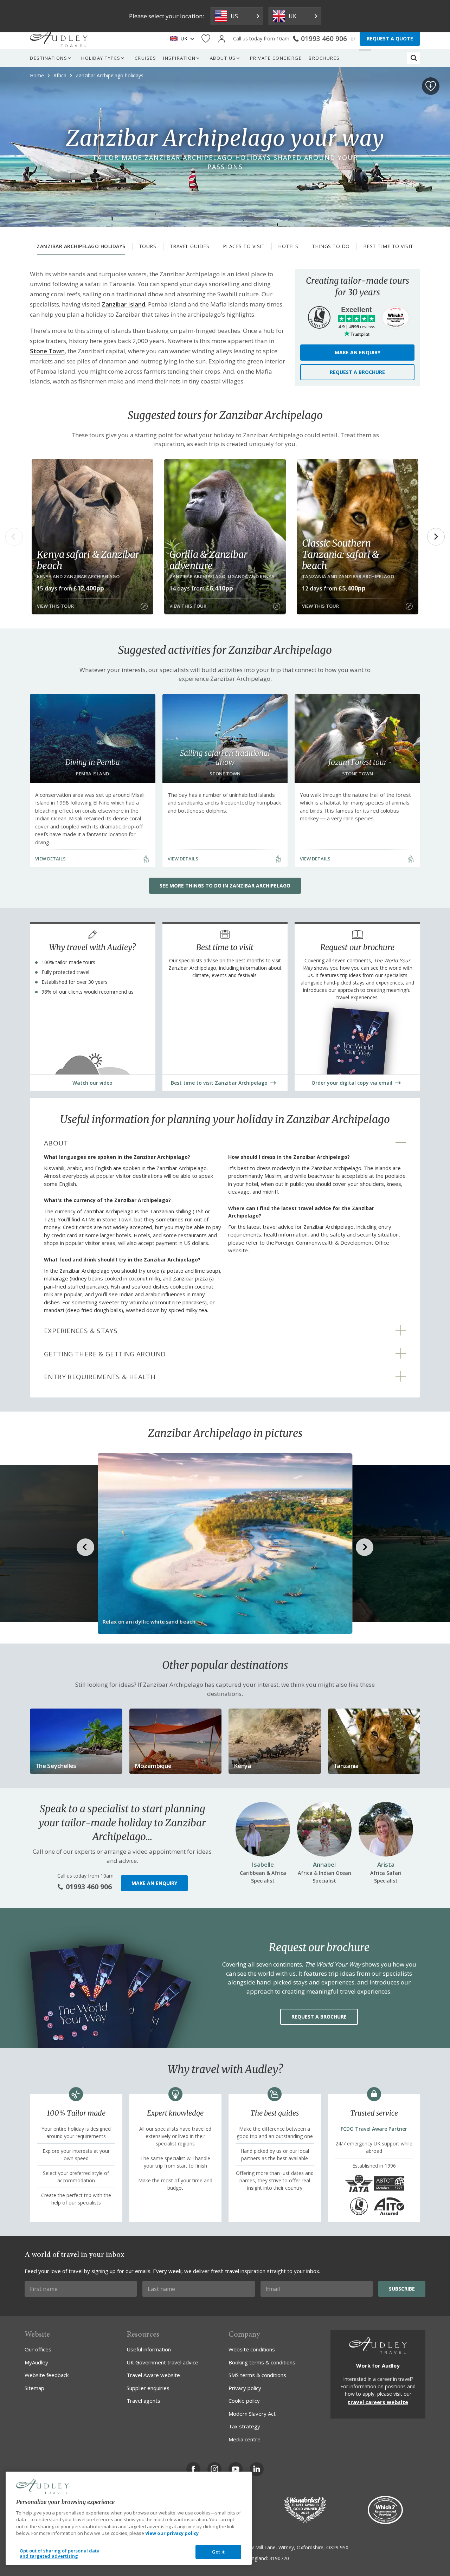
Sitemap (34, 2388)
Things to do (331, 246)
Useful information (149, 2349)
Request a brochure (357, 372)
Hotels (288, 246)
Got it (218, 2552)
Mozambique (153, 1766)
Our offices (38, 2349)
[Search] (414, 58)
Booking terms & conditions (262, 2362)
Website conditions (252, 2349)
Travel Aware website (153, 2375)
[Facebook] (193, 2469)
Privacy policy (245, 2388)
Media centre (245, 2439)
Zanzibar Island (123, 304)
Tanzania (346, 1766)
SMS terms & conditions (257, 2375)
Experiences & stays (81, 1331)
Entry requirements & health (100, 1377)
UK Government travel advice (162, 2362)
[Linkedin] (257, 2469)
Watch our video (92, 1083)
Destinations (49, 58)
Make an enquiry (358, 352)
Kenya (242, 1766)
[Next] (436, 537)
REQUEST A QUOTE (390, 38)
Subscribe (402, 2289)
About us (223, 58)
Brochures (324, 58)
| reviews (357, 327)
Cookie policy (244, 2401)
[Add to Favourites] (431, 86)
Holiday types (101, 58)
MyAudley (36, 2362)
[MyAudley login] (222, 39)
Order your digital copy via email (352, 1083)
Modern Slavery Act (252, 2414)
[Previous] (14, 537)
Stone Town (47, 351)
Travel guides (190, 246)
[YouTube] (236, 2469)
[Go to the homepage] (59, 39)
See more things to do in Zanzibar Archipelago (225, 886)
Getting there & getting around (105, 1354)
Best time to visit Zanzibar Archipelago (219, 1083)
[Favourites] (206, 39)
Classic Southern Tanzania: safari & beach (340, 554)
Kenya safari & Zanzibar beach (88, 560)
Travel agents (143, 2401)
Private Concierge (276, 58)
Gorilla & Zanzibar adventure (208, 560)
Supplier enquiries (148, 2388)
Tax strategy (244, 2426)
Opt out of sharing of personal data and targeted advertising (60, 2554)
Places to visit (244, 246)
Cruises (146, 58)
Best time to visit (388, 246)
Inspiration (179, 58)
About (56, 1143)
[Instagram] (214, 2469)
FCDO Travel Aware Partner (374, 2129)
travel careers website (378, 2402)
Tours (148, 246)
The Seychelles (56, 1766)
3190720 (279, 2558)
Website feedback (47, 2375)
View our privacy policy (172, 2533)
